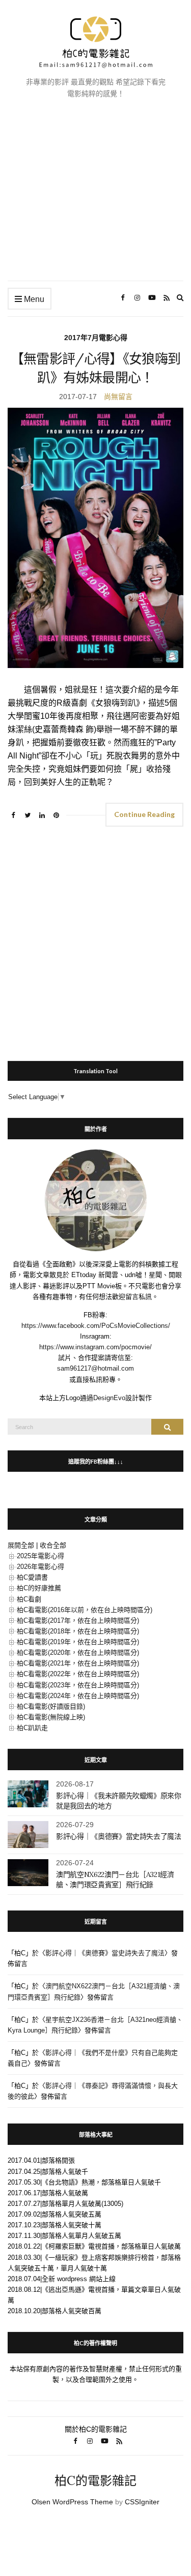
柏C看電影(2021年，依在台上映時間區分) (78, 1663)
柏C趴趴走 (32, 1728)
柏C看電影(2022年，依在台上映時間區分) (78, 1674)
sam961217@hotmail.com (95, 1368)
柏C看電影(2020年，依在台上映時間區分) (78, 1653)
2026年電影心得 (40, 1567)
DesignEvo (109, 1398)
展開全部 (21, 1545)
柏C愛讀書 (32, 1577)
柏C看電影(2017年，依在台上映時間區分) (78, 1620)
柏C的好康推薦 (39, 1588)
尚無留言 (118, 397)
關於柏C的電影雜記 (96, 2429)
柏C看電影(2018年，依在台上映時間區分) (78, 1631)
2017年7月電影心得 (96, 338)
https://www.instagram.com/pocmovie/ (95, 1347)
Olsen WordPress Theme (72, 2502)
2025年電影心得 (40, 1556)
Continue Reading (144, 814)
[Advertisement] (95, 198)
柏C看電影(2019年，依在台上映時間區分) (78, 1642)
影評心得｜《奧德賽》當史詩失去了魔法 (119, 1836)
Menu (33, 299)
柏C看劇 (29, 1599)
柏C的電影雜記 (95, 2481)
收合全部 (53, 1545)
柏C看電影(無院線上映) (51, 1717)
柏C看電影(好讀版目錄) (51, 1706)
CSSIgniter (142, 2502)
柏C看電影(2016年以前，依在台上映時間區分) (85, 1610)
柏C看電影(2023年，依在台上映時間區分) (78, 1685)
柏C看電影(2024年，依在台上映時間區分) (78, 1696)
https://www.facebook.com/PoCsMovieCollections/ (96, 1326)
